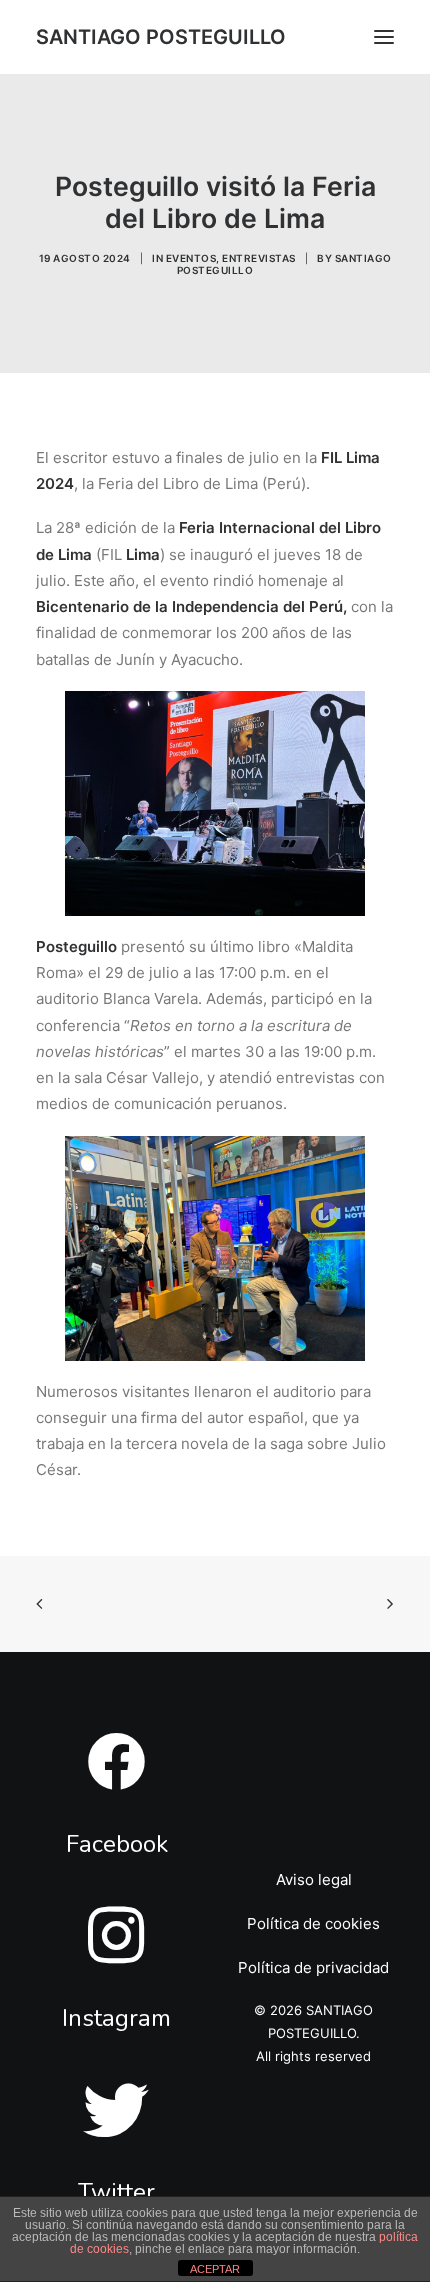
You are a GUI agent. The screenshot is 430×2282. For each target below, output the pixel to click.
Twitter (116, 2192)
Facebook (117, 1844)
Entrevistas (259, 258)
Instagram (116, 2018)
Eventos (191, 258)
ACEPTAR (215, 2269)
